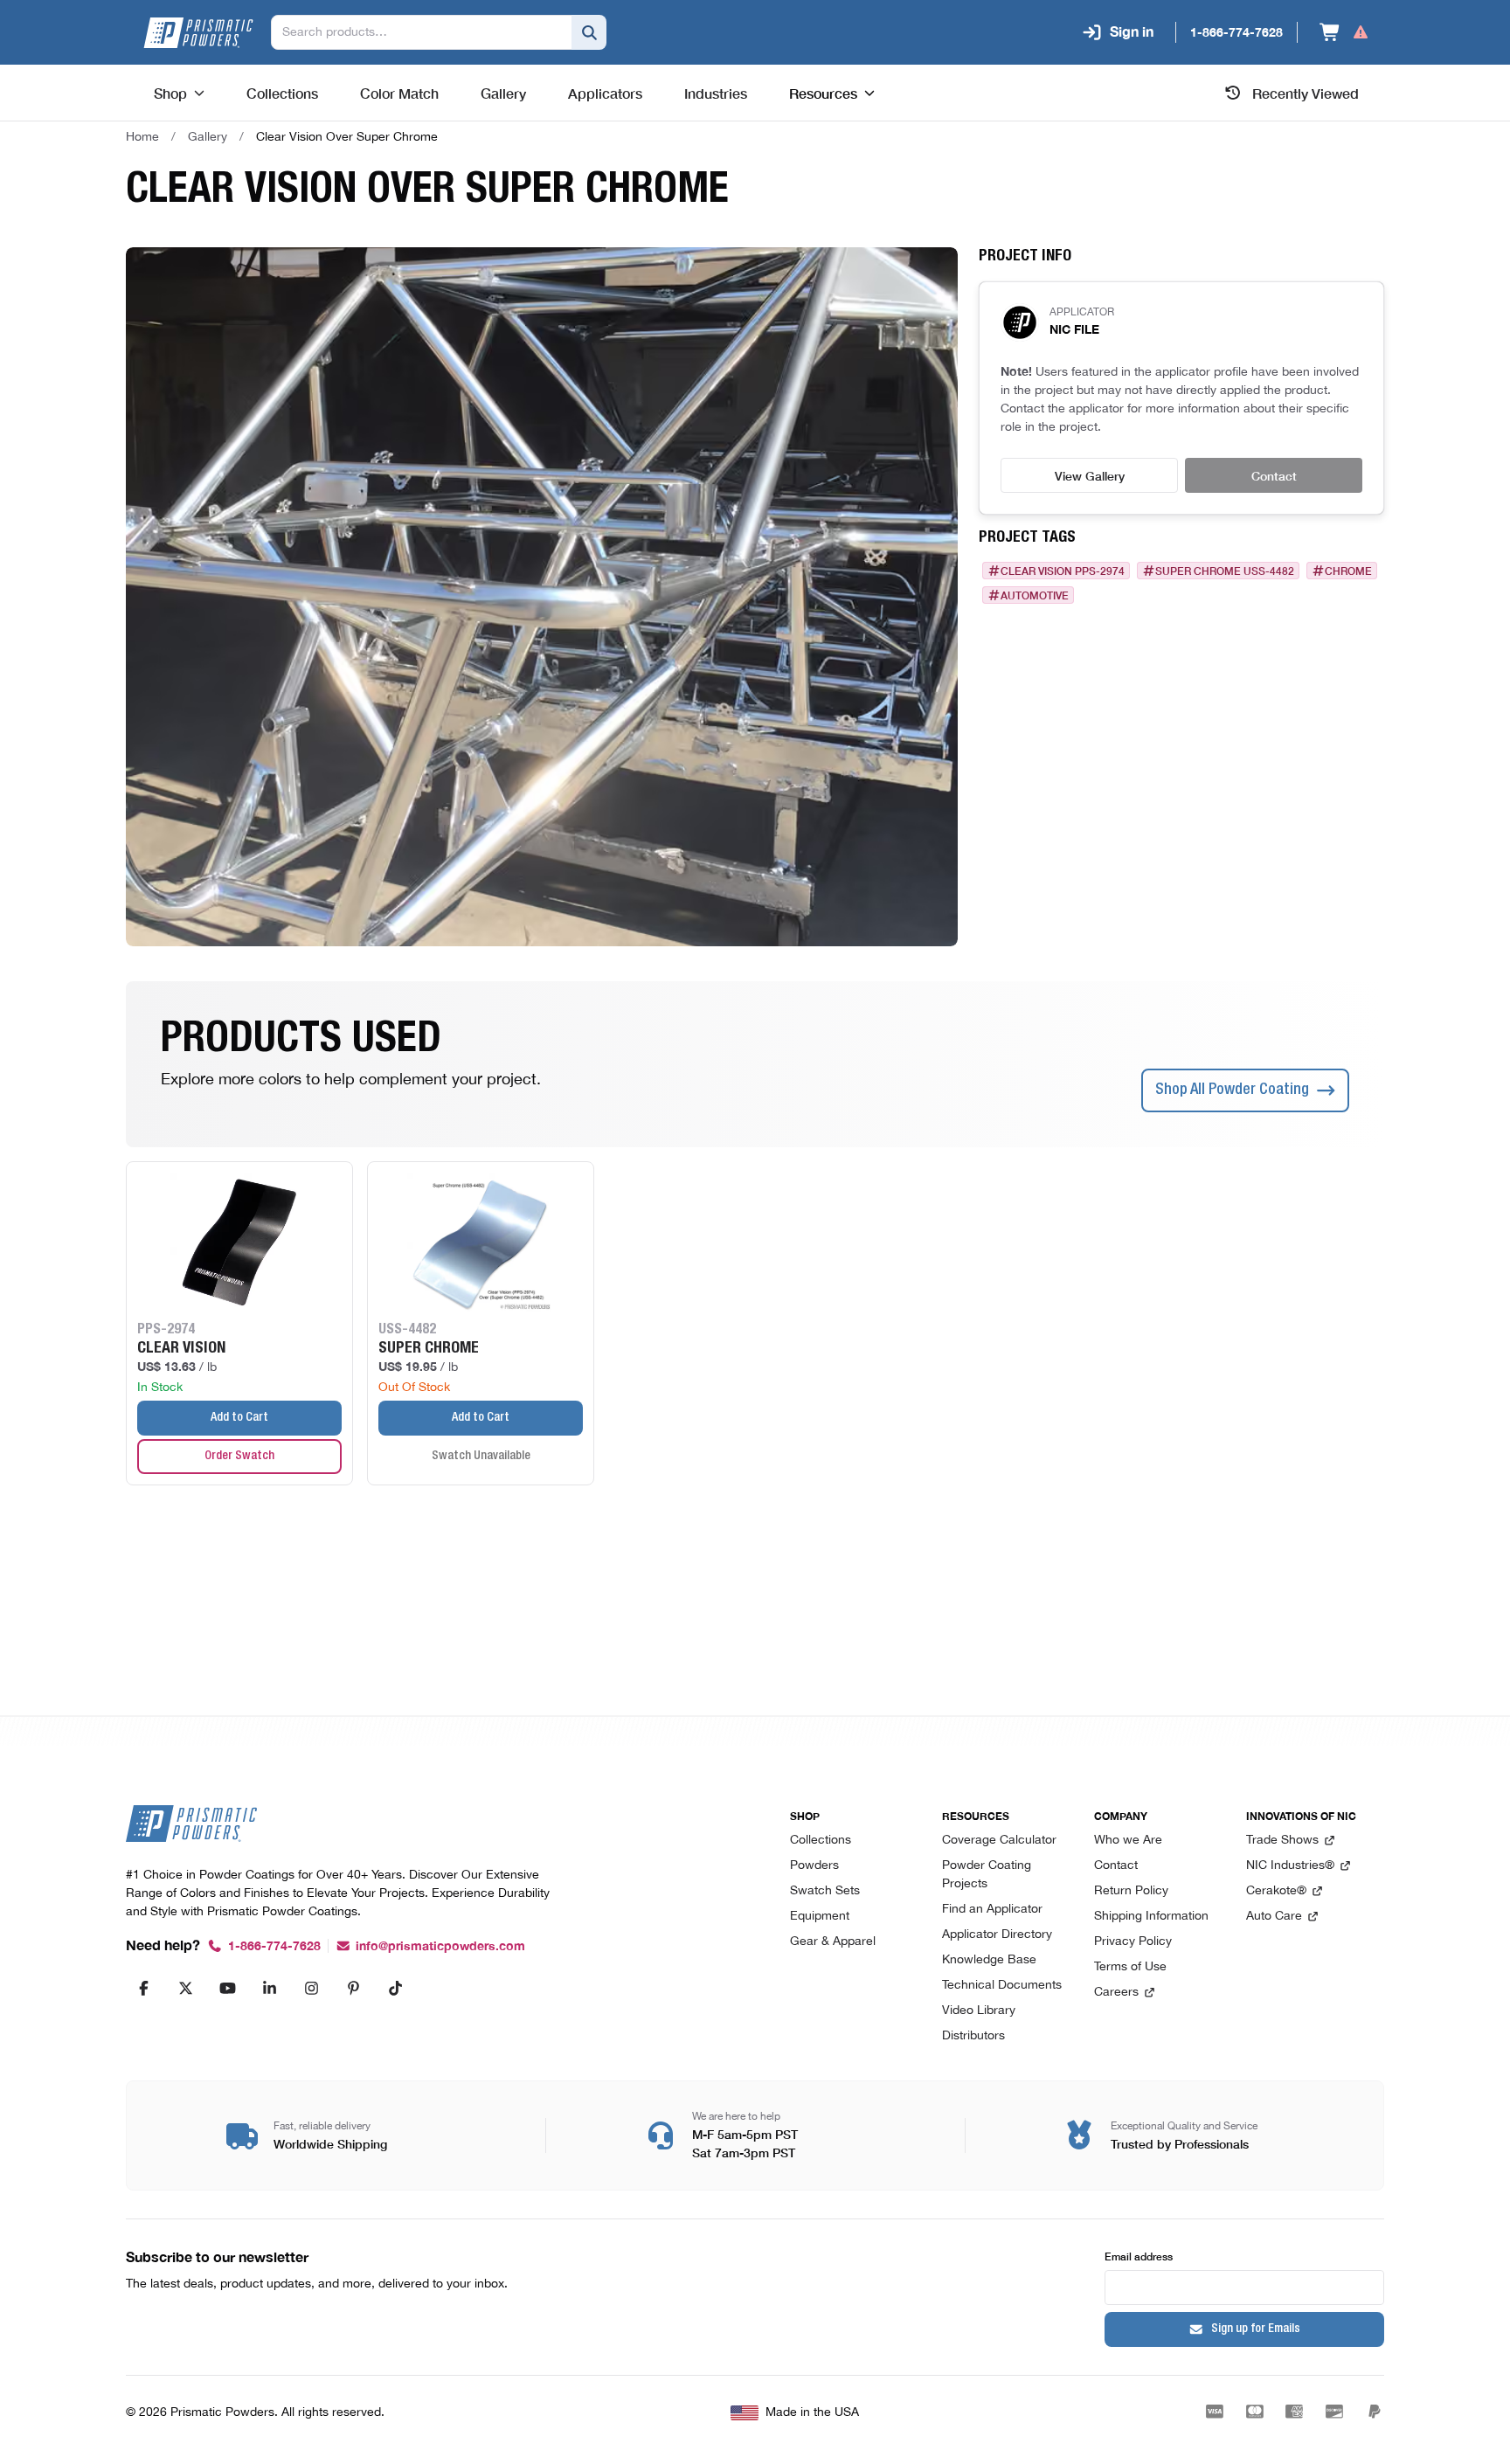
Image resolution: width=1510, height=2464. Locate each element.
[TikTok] (395, 1988)
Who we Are (1128, 1841)
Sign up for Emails (1256, 2329)
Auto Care (1274, 1917)
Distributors (973, 2036)
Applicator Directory (997, 1935)
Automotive (1035, 595)
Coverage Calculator (999, 1841)
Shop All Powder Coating (1232, 1090)
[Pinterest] (353, 1988)
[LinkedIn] (269, 1988)
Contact (1274, 475)
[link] (347, 137)
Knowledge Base (989, 1960)
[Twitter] (185, 1988)
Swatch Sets (825, 1891)
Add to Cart (239, 1418)
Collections (821, 1841)
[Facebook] (143, 1988)
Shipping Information (1151, 1917)
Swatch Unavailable (481, 1457)
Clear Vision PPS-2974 (1063, 571)
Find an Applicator (992, 1910)
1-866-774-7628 (274, 1946)
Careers (1116, 1993)
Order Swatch (239, 1457)
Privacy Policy (1133, 1942)
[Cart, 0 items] (1344, 32)
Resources (823, 93)
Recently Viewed (1306, 93)
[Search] (589, 32)
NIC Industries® (1290, 1866)
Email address (1139, 2256)
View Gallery (1090, 475)
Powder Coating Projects (987, 1875)
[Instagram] (311, 1988)
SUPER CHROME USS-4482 (1225, 571)
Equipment (820, 1917)
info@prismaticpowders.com (440, 1946)
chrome (1348, 571)
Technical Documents (1002, 1986)
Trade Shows (1282, 1841)
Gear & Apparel (833, 1942)
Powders (814, 1866)
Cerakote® (1276, 1891)
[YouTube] (227, 1988)
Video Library (979, 2011)
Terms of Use (1130, 1967)
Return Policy (1131, 1891)
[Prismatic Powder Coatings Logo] (198, 33)
